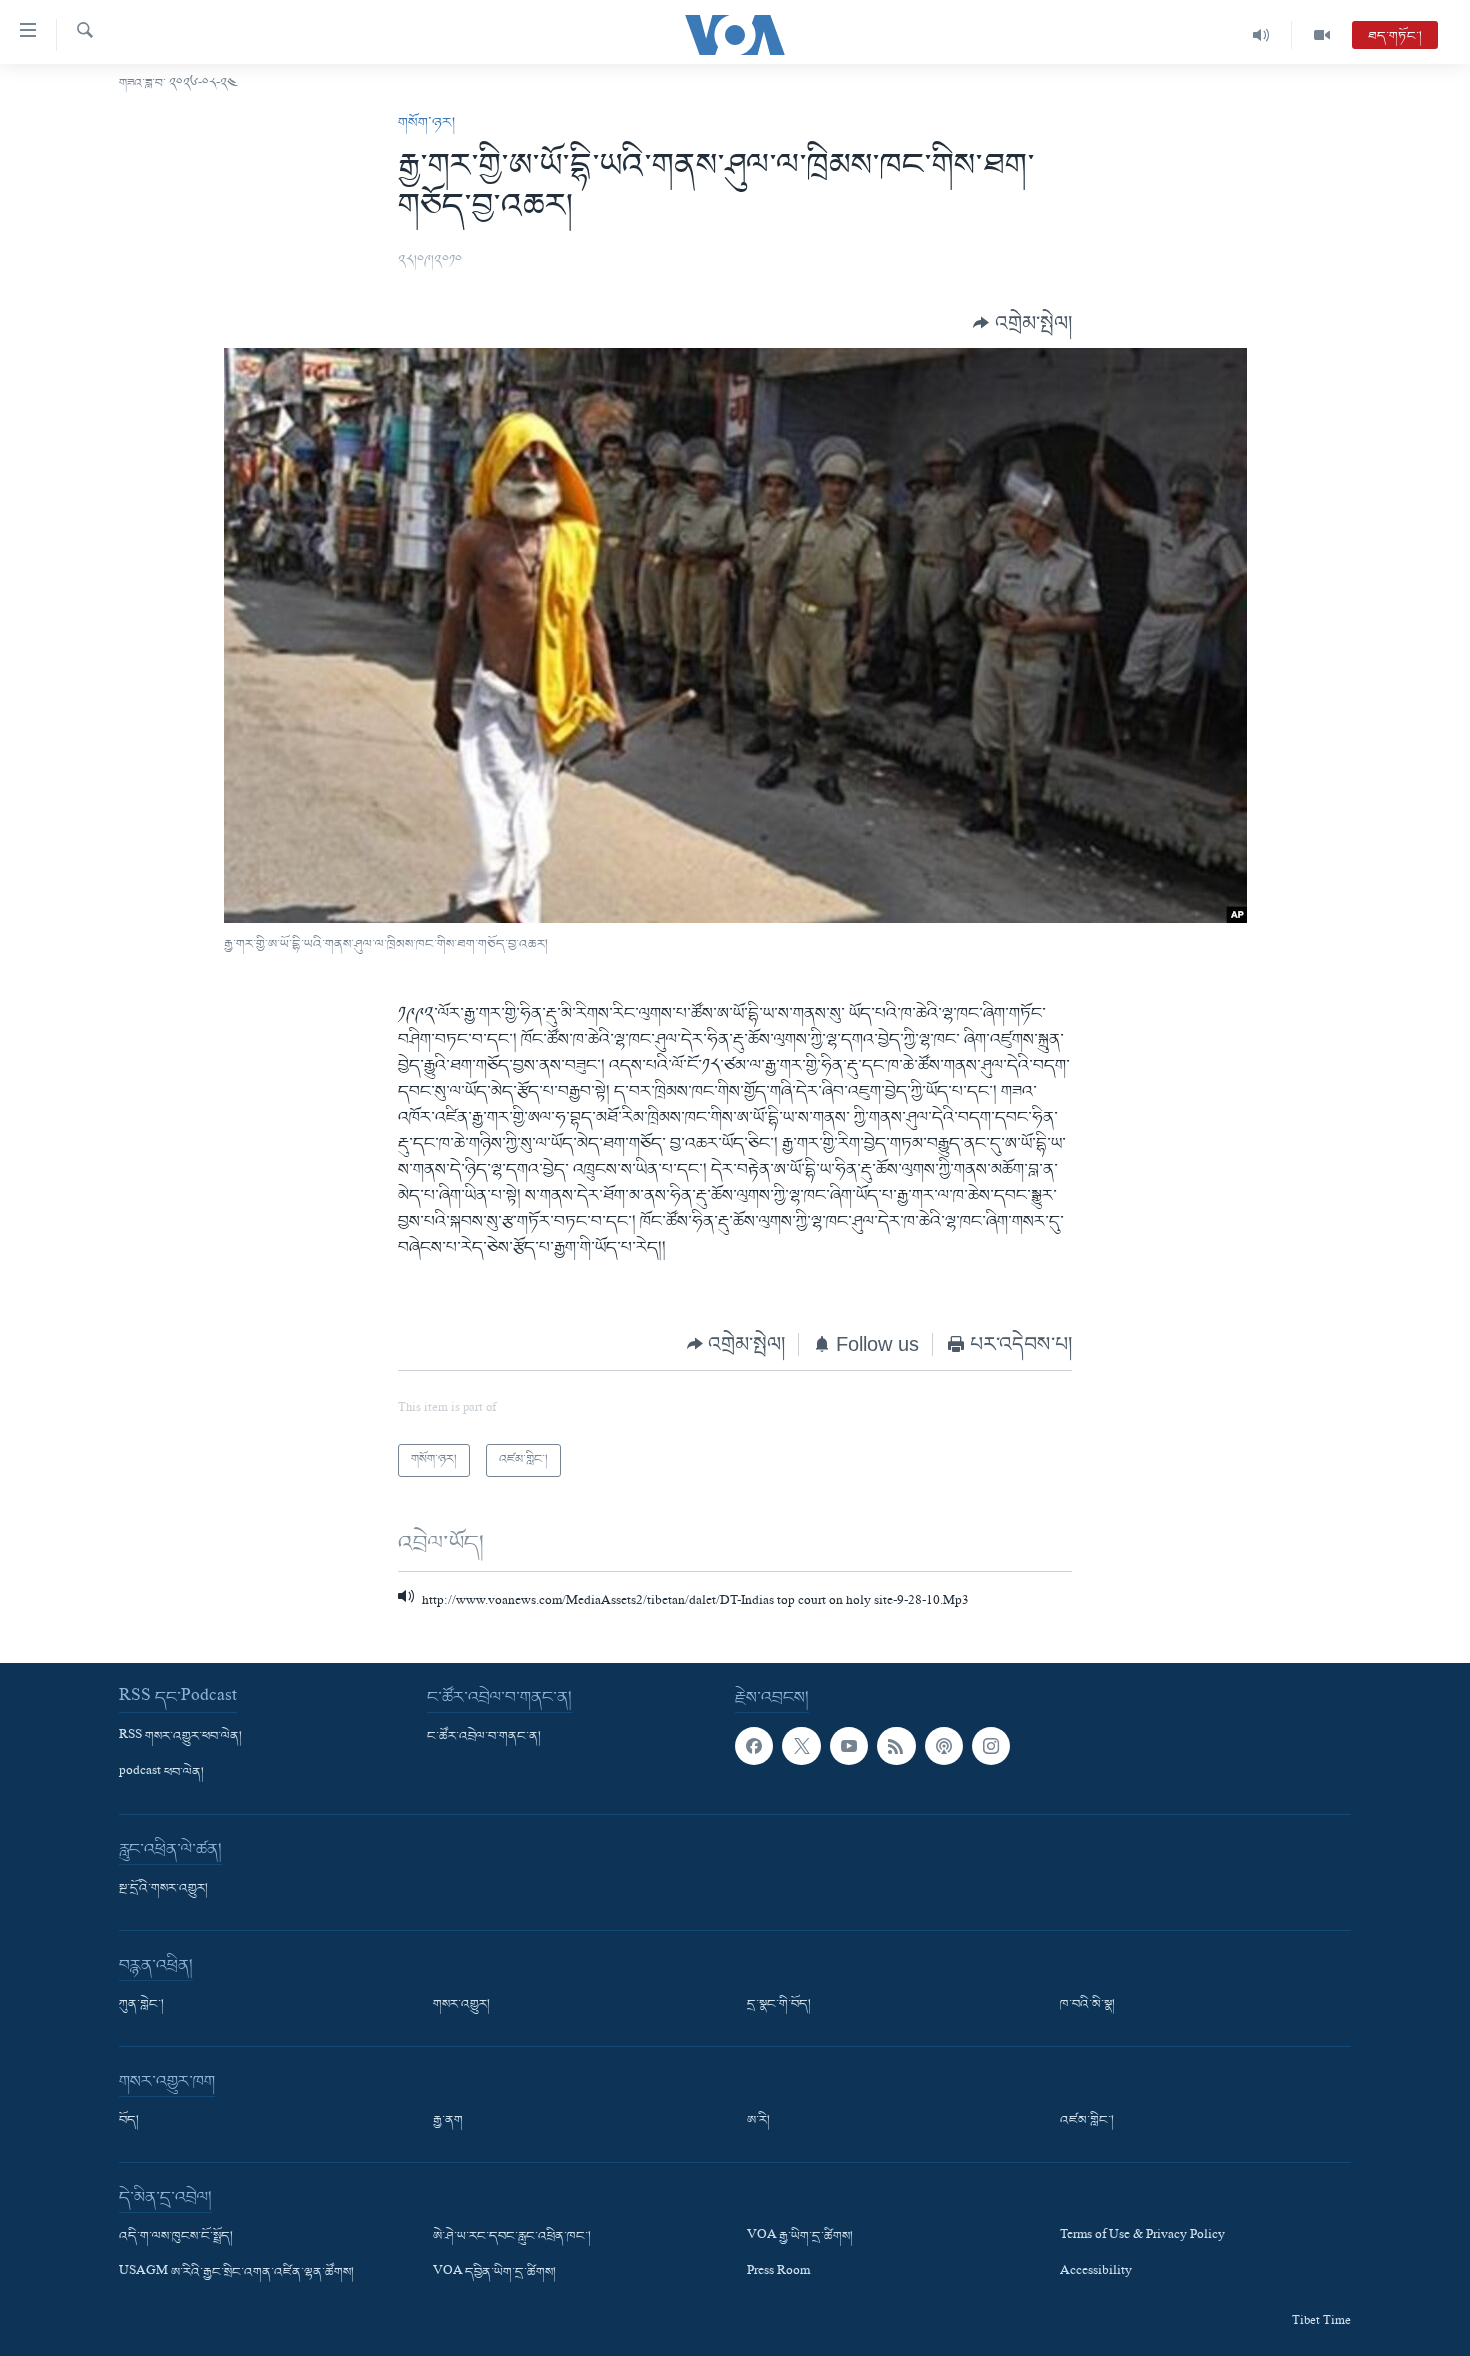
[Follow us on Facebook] (754, 1746)
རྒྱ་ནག (448, 2121)
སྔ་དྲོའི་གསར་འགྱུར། (163, 1889)
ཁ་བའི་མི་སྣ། (1087, 2005)
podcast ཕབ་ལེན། (161, 1773)
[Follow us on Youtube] (849, 1746)
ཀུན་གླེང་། (141, 2005)
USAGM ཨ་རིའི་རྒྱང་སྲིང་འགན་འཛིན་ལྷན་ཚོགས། (236, 2274)
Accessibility (1096, 2274)
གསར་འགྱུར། (461, 2005)
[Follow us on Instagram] (991, 1746)
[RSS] (896, 1746)
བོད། (129, 2121)
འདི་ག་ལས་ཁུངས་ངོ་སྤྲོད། (176, 2237)
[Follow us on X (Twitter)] (801, 1746)
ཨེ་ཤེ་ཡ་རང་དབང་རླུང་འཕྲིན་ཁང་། (512, 2237)
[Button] (1022, 322)
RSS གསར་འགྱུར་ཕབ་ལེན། (180, 1737)
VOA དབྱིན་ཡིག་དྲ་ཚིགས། (494, 2274)
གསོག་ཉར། (426, 123)
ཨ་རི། (758, 2121)
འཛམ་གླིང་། (1087, 2121)
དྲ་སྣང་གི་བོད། (779, 2005)
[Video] (1322, 35)
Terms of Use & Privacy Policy (1142, 2237)
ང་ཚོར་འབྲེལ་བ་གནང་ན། (484, 1737)
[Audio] (1261, 35)
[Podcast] (944, 1746)
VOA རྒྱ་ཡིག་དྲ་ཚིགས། (800, 2237)
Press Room (778, 2274)
